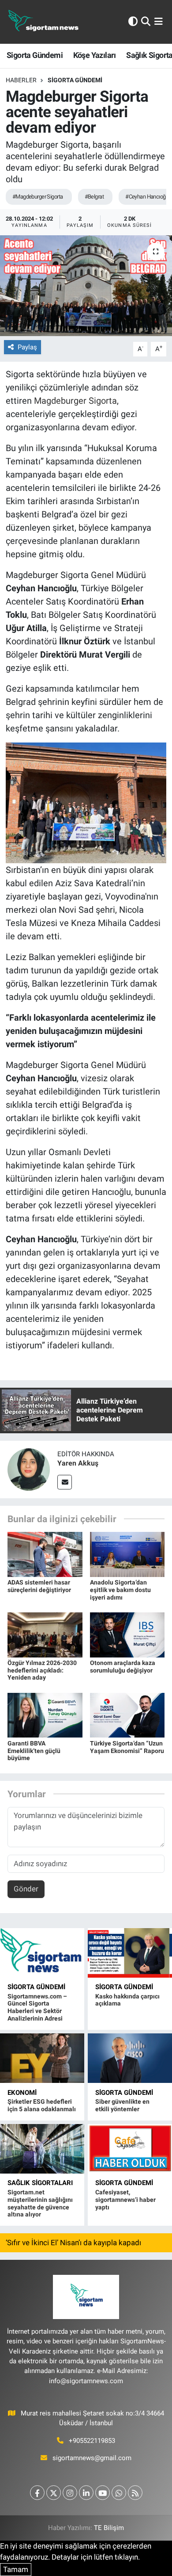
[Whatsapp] (119, 2493)
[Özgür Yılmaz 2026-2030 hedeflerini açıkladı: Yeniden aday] (45, 1634)
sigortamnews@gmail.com (92, 2458)
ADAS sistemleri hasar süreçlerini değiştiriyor (39, 1586)
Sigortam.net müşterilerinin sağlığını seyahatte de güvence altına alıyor (40, 2203)
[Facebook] (37, 2493)
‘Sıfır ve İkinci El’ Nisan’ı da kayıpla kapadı (73, 2243)
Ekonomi (22, 2093)
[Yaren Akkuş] (29, 1469)
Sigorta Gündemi (35, 55)
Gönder (26, 1889)
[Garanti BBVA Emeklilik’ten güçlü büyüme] (45, 1715)
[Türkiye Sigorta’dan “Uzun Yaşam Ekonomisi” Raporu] (127, 1715)
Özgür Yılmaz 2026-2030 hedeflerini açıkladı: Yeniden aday (42, 1670)
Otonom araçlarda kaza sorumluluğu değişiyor (123, 1667)
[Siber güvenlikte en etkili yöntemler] (130, 2058)
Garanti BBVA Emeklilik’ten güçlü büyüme (34, 1751)
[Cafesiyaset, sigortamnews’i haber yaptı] (130, 2149)
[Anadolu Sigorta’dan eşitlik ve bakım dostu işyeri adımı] (127, 1554)
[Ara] (146, 22)
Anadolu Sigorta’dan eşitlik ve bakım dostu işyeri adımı (120, 1590)
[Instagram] (70, 2493)
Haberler (21, 80)
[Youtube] (103, 2493)
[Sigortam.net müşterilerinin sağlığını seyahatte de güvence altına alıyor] (42, 2149)
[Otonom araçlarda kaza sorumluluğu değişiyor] (127, 1634)
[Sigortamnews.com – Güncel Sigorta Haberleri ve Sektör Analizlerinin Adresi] (42, 1953)
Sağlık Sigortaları (40, 2183)
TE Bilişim (109, 2528)
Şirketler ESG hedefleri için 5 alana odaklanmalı (42, 2105)
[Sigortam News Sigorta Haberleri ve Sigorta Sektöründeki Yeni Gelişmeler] (44, 22)
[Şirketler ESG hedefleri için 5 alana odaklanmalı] (42, 2058)
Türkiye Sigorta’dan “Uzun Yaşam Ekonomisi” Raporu (127, 1747)
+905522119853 (92, 2441)
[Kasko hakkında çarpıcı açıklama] (130, 1953)
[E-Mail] (65, 1482)
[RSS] (135, 2493)
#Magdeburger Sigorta (38, 197)
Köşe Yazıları (95, 55)
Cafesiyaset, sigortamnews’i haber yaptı (125, 2200)
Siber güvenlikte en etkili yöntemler (122, 2105)
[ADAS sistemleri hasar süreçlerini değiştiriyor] (45, 1554)
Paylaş (27, 347)
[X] (54, 2493)
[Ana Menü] (159, 22)
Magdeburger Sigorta (75, 401)
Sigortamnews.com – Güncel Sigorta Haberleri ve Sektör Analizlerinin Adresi (37, 2007)
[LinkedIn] (86, 2493)
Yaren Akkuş (78, 1463)
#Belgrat (94, 197)
